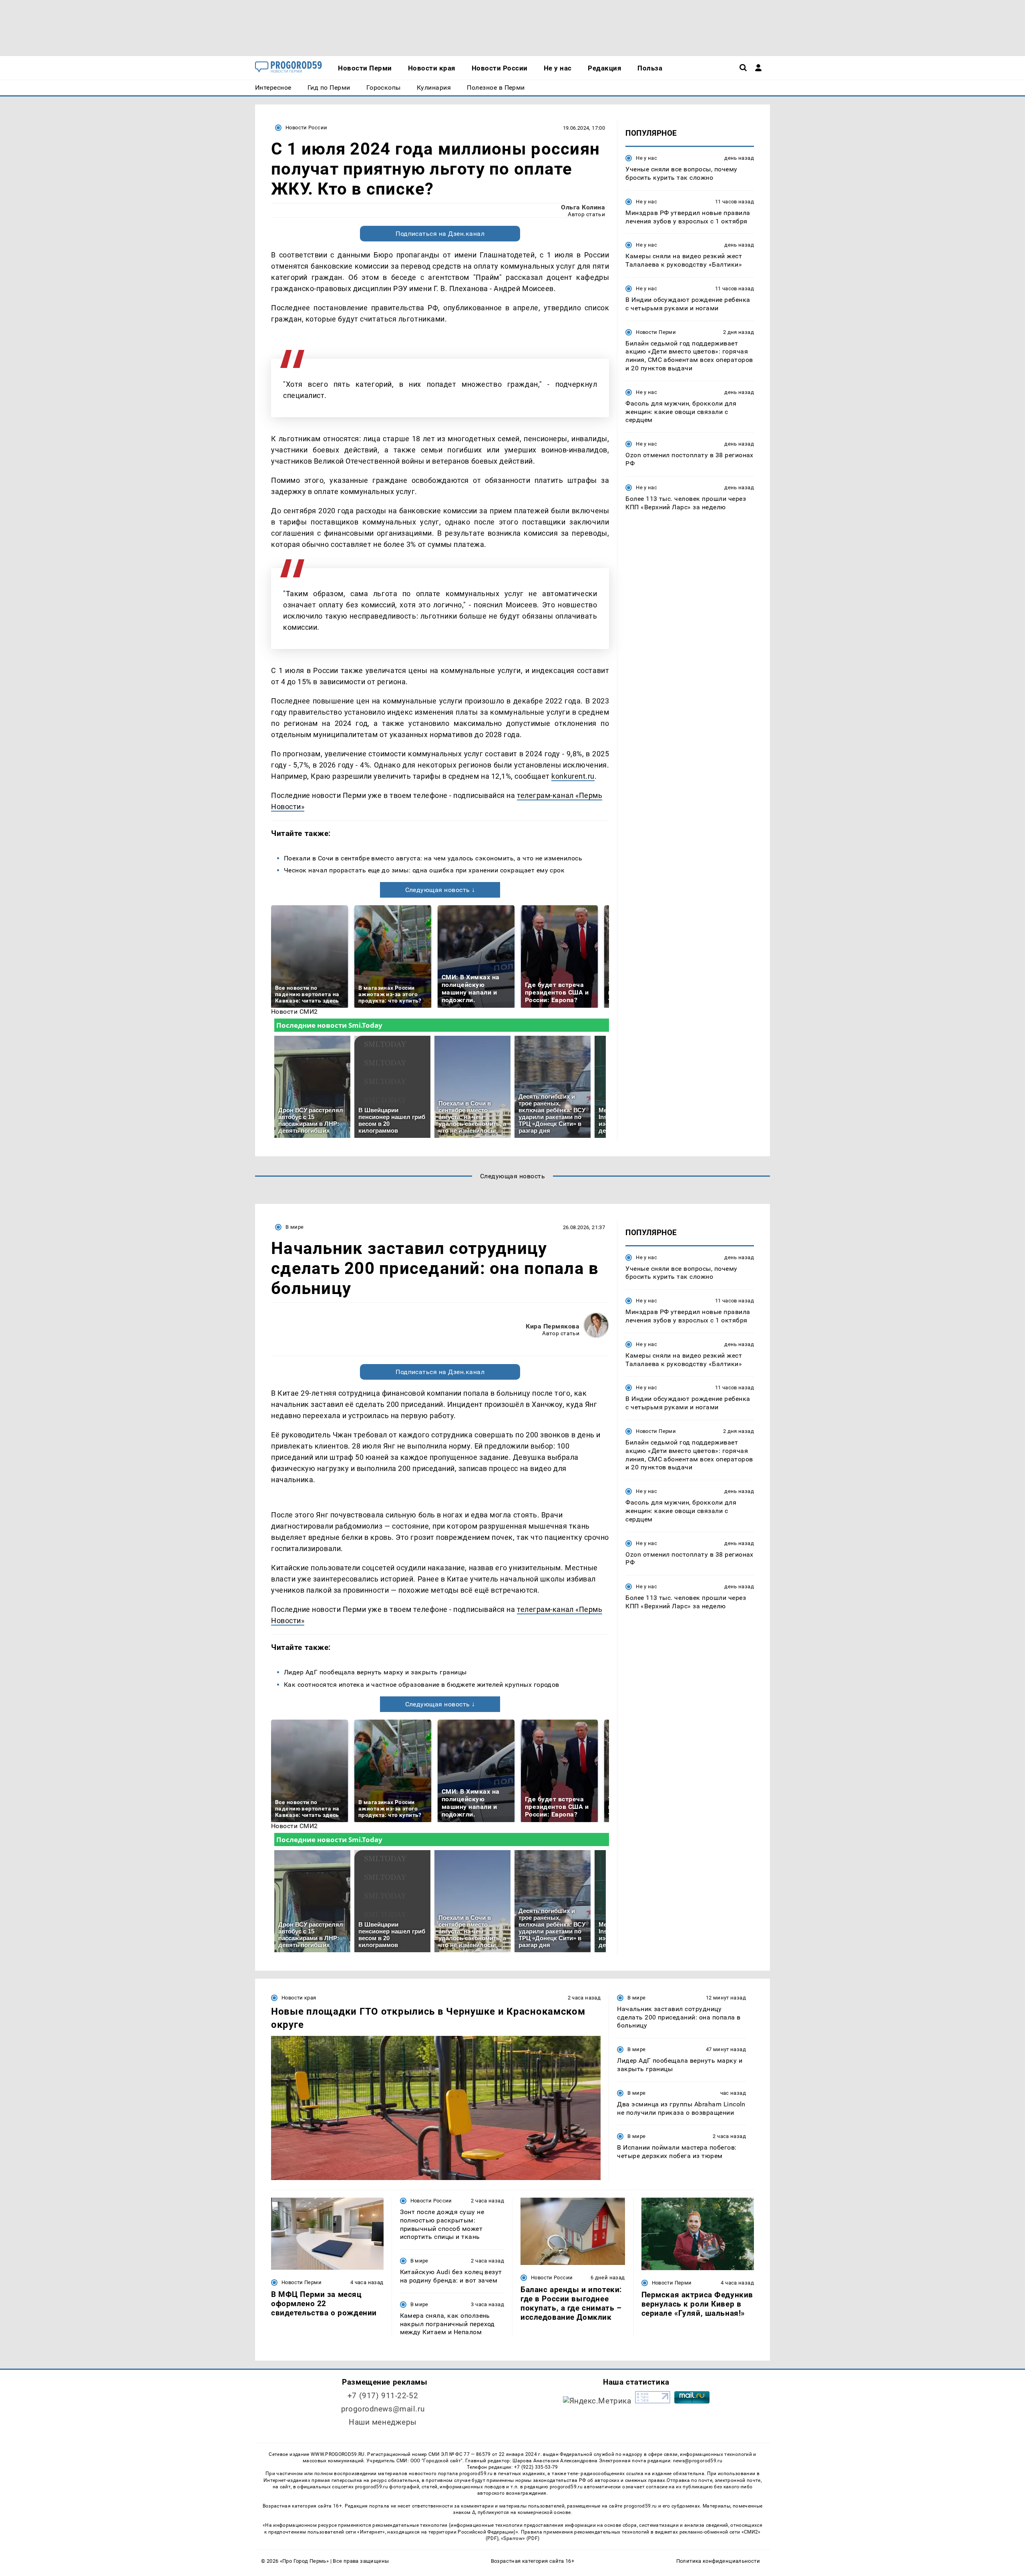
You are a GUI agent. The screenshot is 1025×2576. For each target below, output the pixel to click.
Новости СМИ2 (294, 1012)
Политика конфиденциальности (718, 2561)
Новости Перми (656, 332)
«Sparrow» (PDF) (520, 2538)
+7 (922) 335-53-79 (536, 2467)
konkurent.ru (573, 776)
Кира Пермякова (553, 1326)
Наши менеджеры (383, 2422)
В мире (294, 1227)
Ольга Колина (583, 207)
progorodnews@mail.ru (383, 2409)
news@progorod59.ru (698, 2461)
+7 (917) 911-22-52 (383, 2396)
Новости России (306, 128)
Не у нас (646, 158)
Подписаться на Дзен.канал (440, 234)
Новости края (299, 1998)
